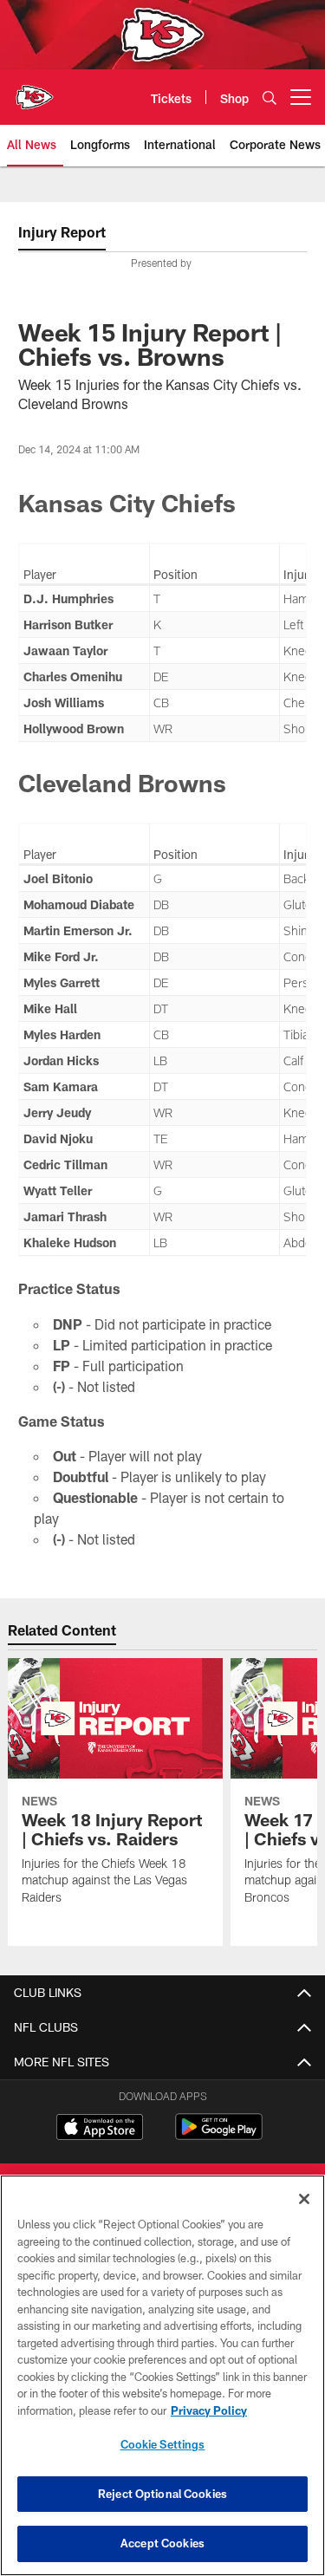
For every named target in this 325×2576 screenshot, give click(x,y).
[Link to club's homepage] (35, 90)
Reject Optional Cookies (162, 2494)
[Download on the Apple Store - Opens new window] (100, 2129)
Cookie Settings (163, 2444)
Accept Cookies (162, 2543)
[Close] (304, 2199)
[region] (162, 2375)
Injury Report (62, 232)
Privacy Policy (209, 2410)
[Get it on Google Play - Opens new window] (219, 2135)
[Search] (270, 98)
